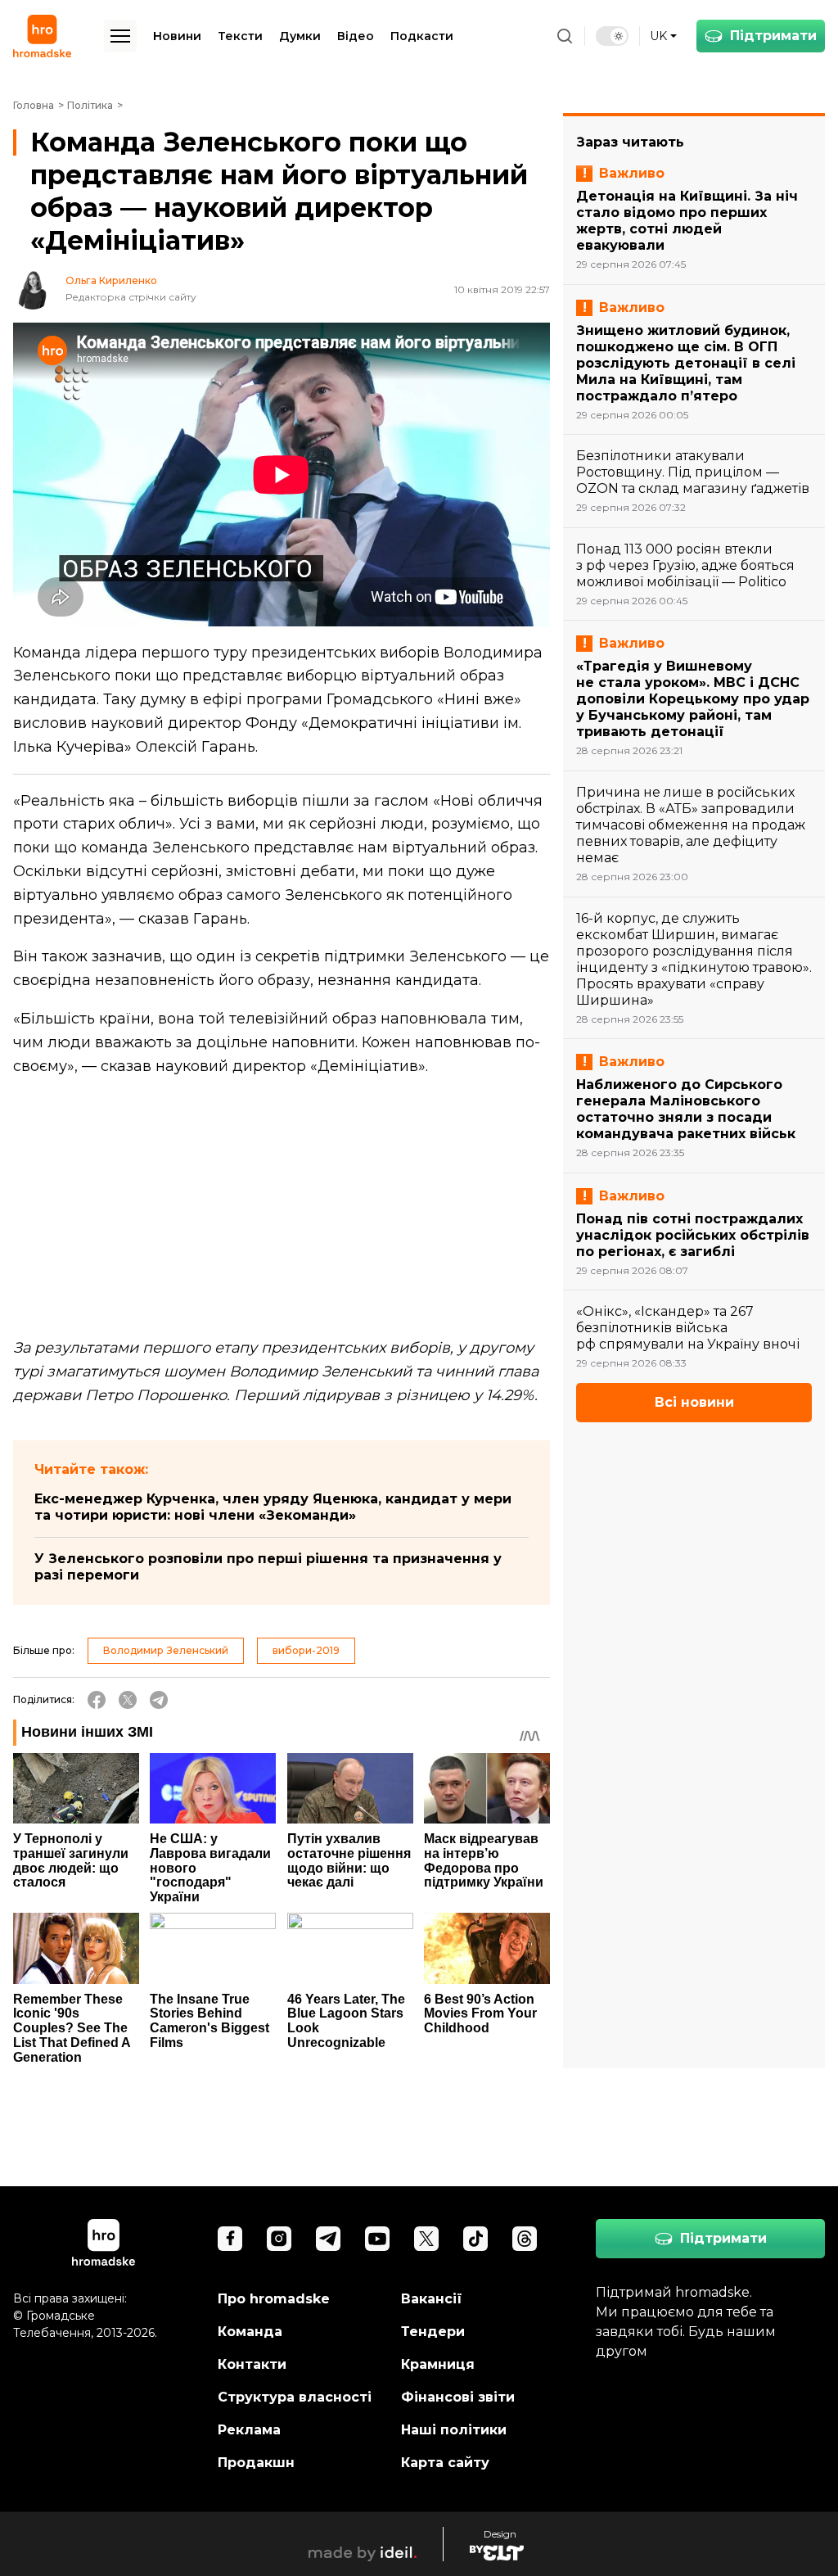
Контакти (252, 2364)
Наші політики (454, 2430)
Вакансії (432, 2299)
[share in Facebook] (97, 1700)
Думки (300, 36)
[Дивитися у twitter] (426, 2239)
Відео (356, 36)
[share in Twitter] (128, 1700)
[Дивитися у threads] (525, 2239)
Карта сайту (445, 2463)
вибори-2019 (306, 1650)
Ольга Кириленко (111, 281)
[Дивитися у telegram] (328, 2239)
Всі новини (694, 1402)
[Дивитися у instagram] (279, 2239)
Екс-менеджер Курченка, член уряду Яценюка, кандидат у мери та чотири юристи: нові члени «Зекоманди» (273, 1507)
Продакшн (256, 2463)
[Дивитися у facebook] (230, 2239)
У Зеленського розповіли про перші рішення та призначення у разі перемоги (268, 1567)
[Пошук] (565, 36)
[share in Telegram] (159, 1700)
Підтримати (773, 36)
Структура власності (295, 2397)
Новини (177, 36)
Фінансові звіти (458, 2397)
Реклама (249, 2430)
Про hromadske (274, 2299)
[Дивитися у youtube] (377, 2239)
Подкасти (422, 36)
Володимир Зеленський (166, 1650)
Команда (250, 2332)
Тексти (240, 36)
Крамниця (438, 2364)
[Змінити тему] (612, 36)
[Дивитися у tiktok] (475, 2239)
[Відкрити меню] (120, 36)
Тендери (433, 2332)
